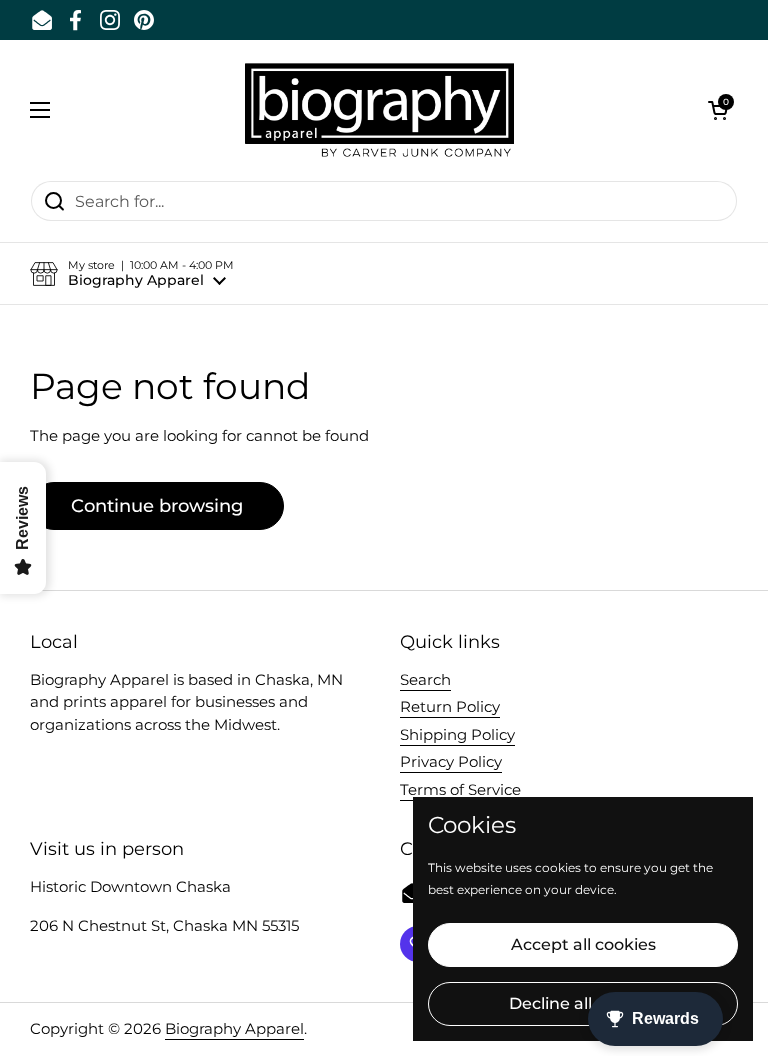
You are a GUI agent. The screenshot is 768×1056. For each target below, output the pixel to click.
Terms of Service (460, 789)
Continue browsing (157, 506)
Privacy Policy (451, 761)
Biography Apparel (234, 1028)
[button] (718, 110)
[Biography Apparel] (379, 110)
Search (425, 679)
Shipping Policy (457, 734)
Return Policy (450, 706)
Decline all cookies (583, 1003)
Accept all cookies (583, 944)
